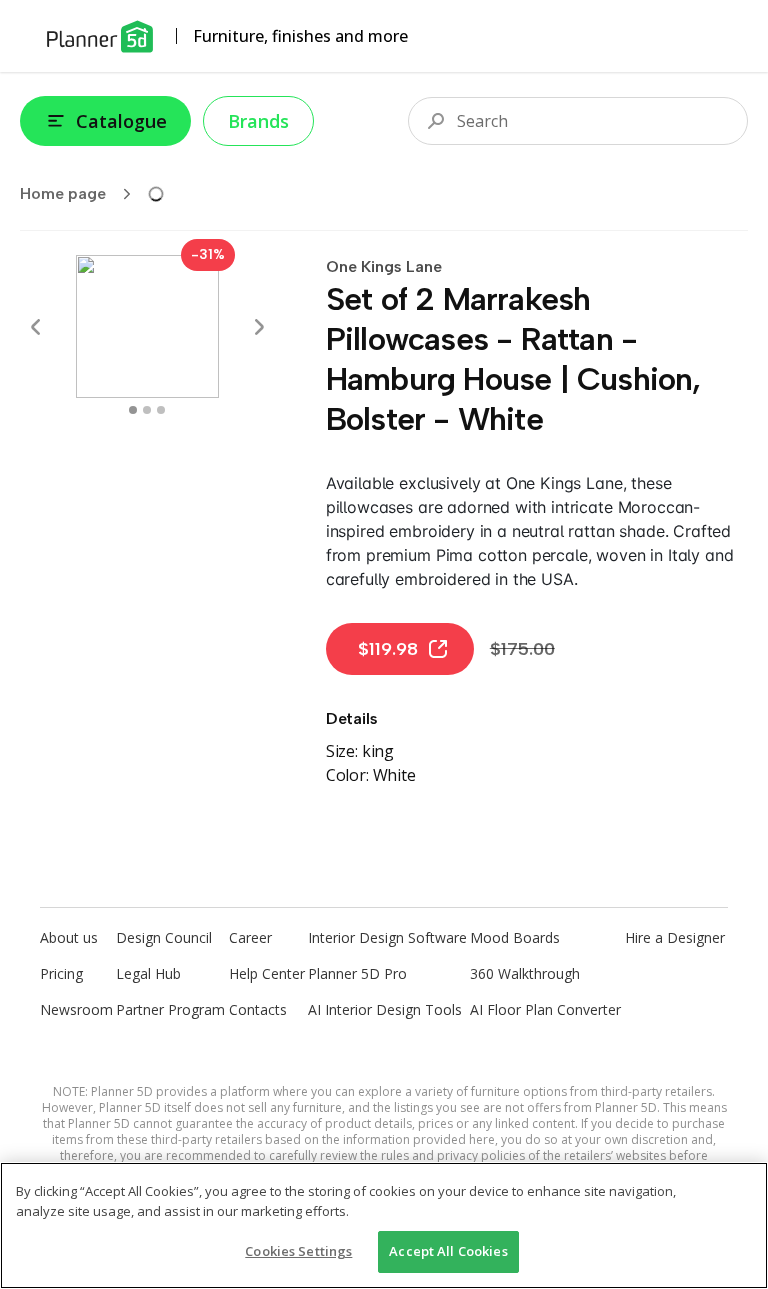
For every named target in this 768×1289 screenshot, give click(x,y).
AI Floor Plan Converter (545, 1009)
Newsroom (76, 1009)
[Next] (259, 327)
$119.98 (388, 649)
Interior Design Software (387, 937)
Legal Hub (148, 973)
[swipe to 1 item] (147, 410)
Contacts (258, 1009)
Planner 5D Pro (357, 973)
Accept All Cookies (448, 1251)
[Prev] (36, 327)
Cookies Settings (298, 1251)
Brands (258, 121)
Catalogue (121, 121)
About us (69, 937)
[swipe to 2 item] (161, 410)
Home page (63, 193)
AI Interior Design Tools (385, 1009)
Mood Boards (515, 937)
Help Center (267, 973)
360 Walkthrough (525, 973)
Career (250, 937)
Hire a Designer (675, 937)
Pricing (61, 973)
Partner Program (170, 1009)
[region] (384, 1225)
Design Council (164, 937)
